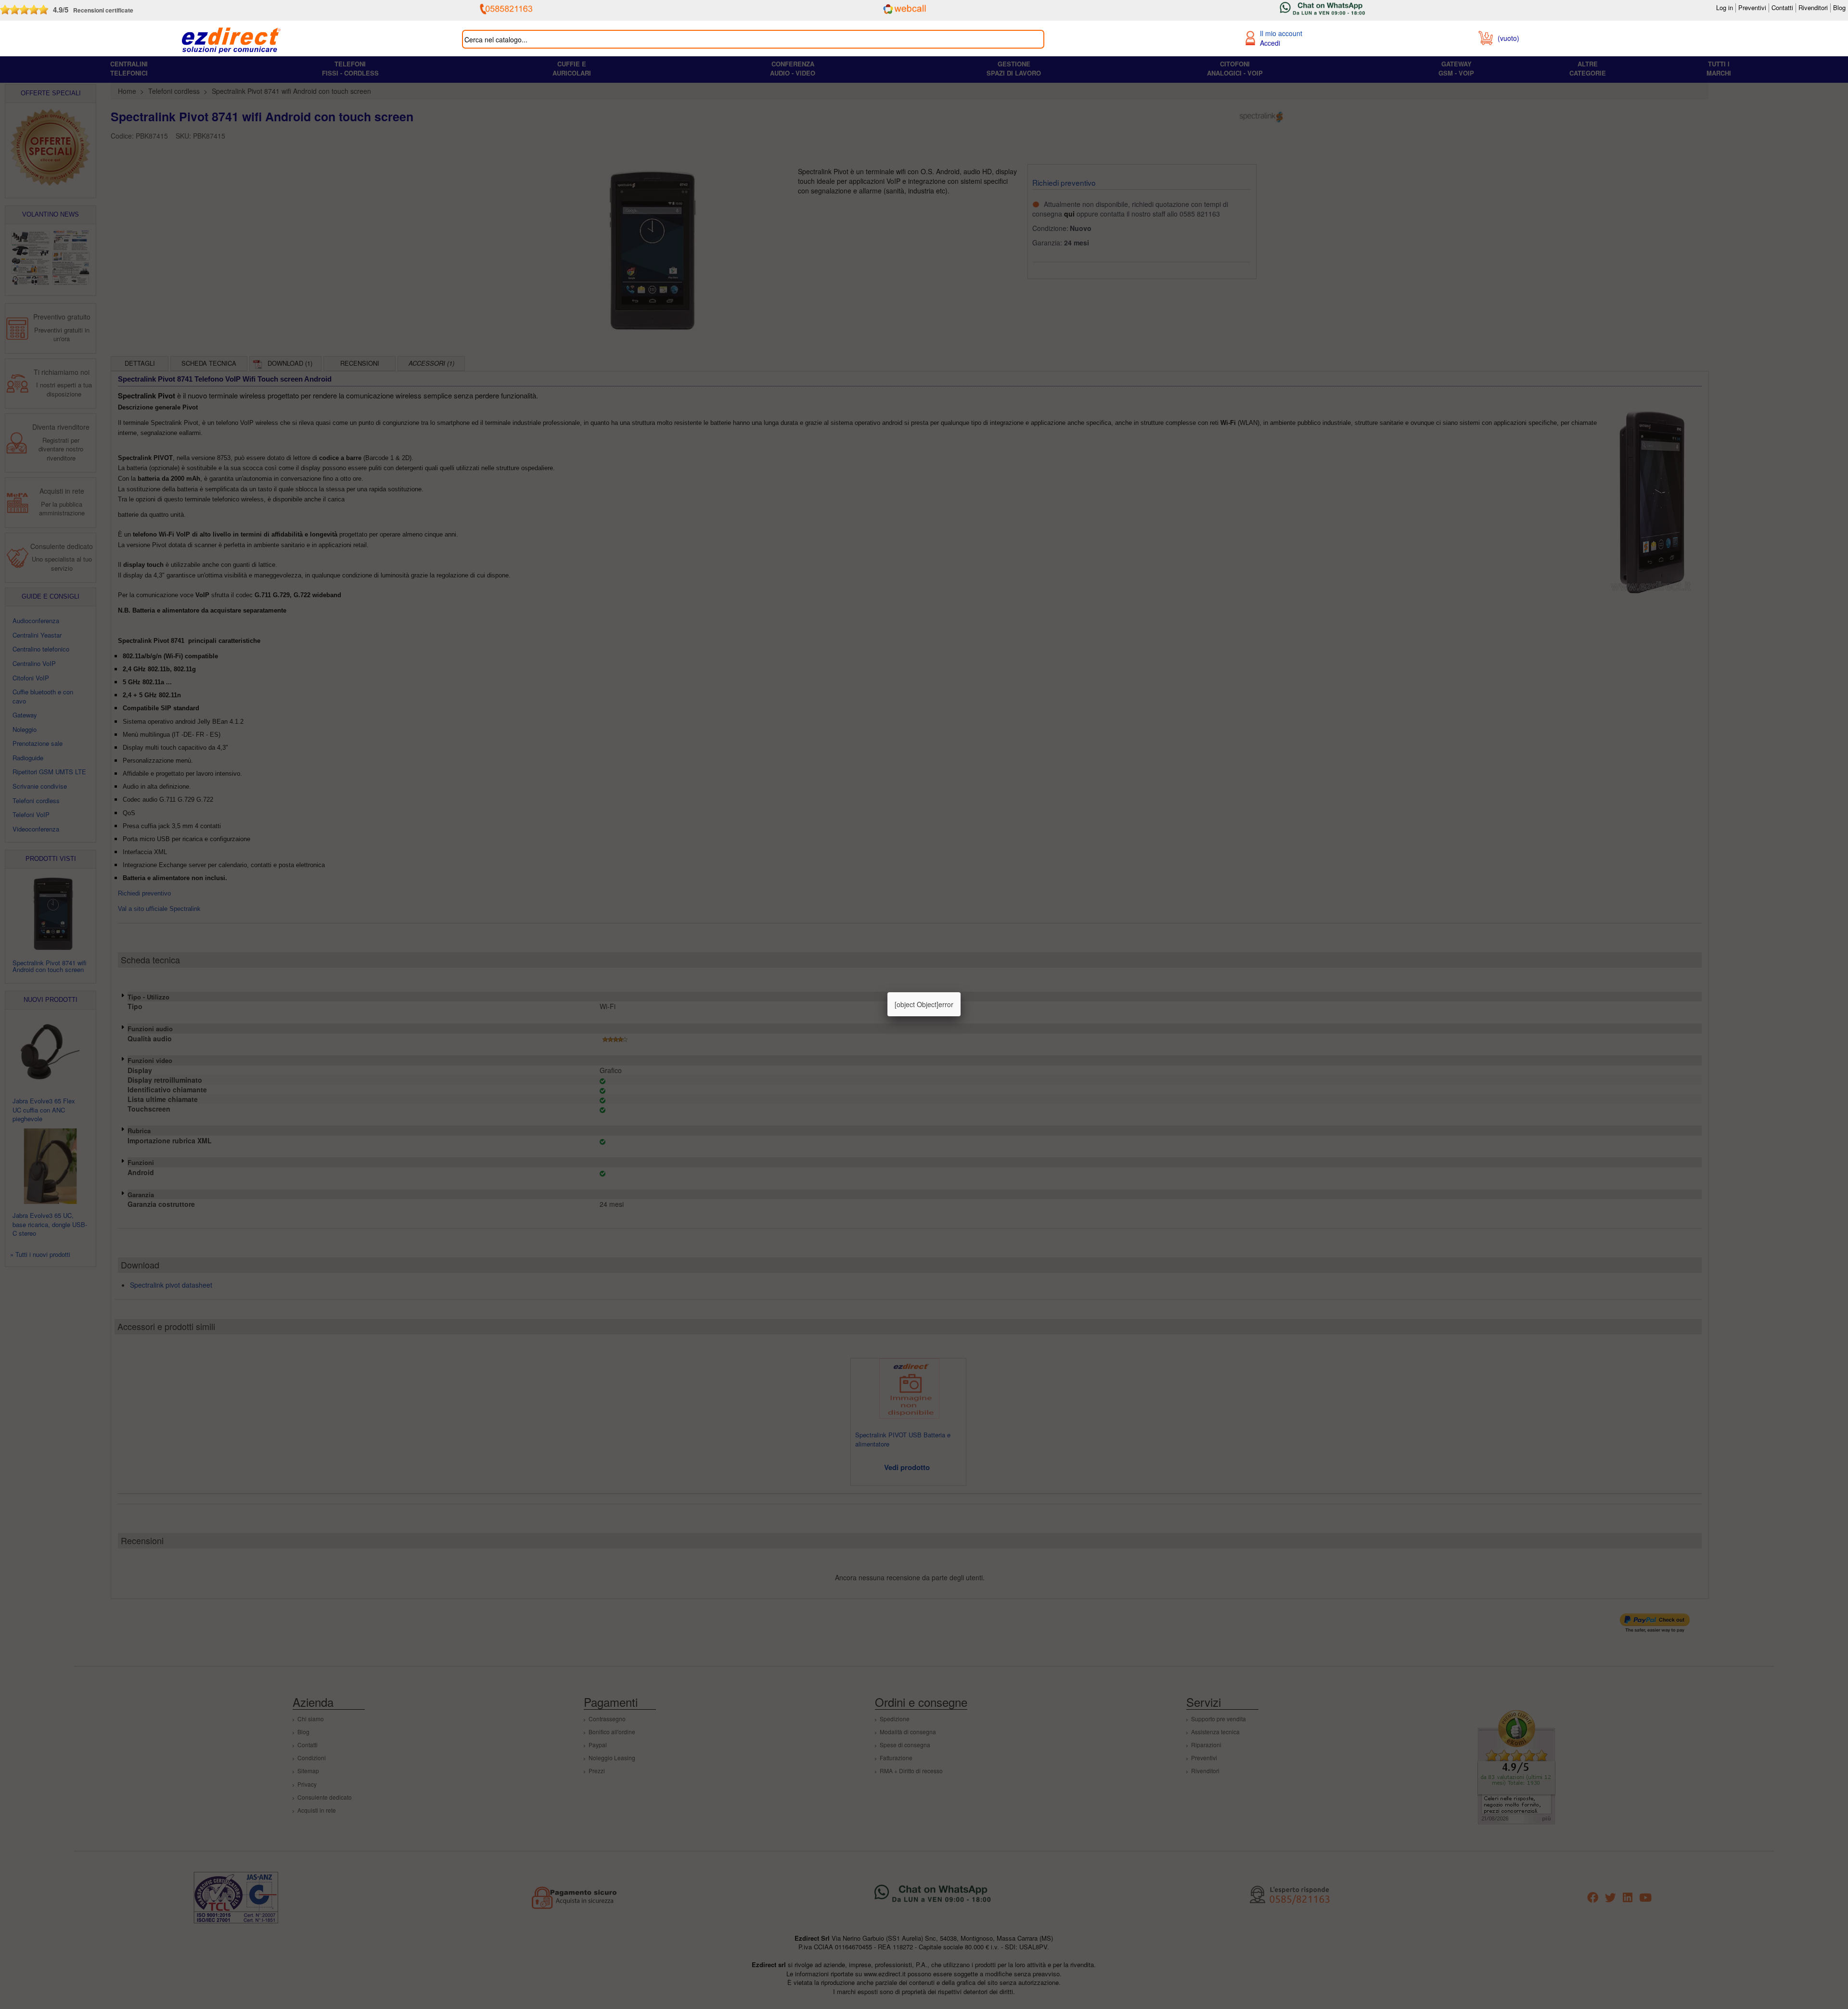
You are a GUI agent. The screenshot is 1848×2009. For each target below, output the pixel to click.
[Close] (961, 992)
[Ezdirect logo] (231, 41)
